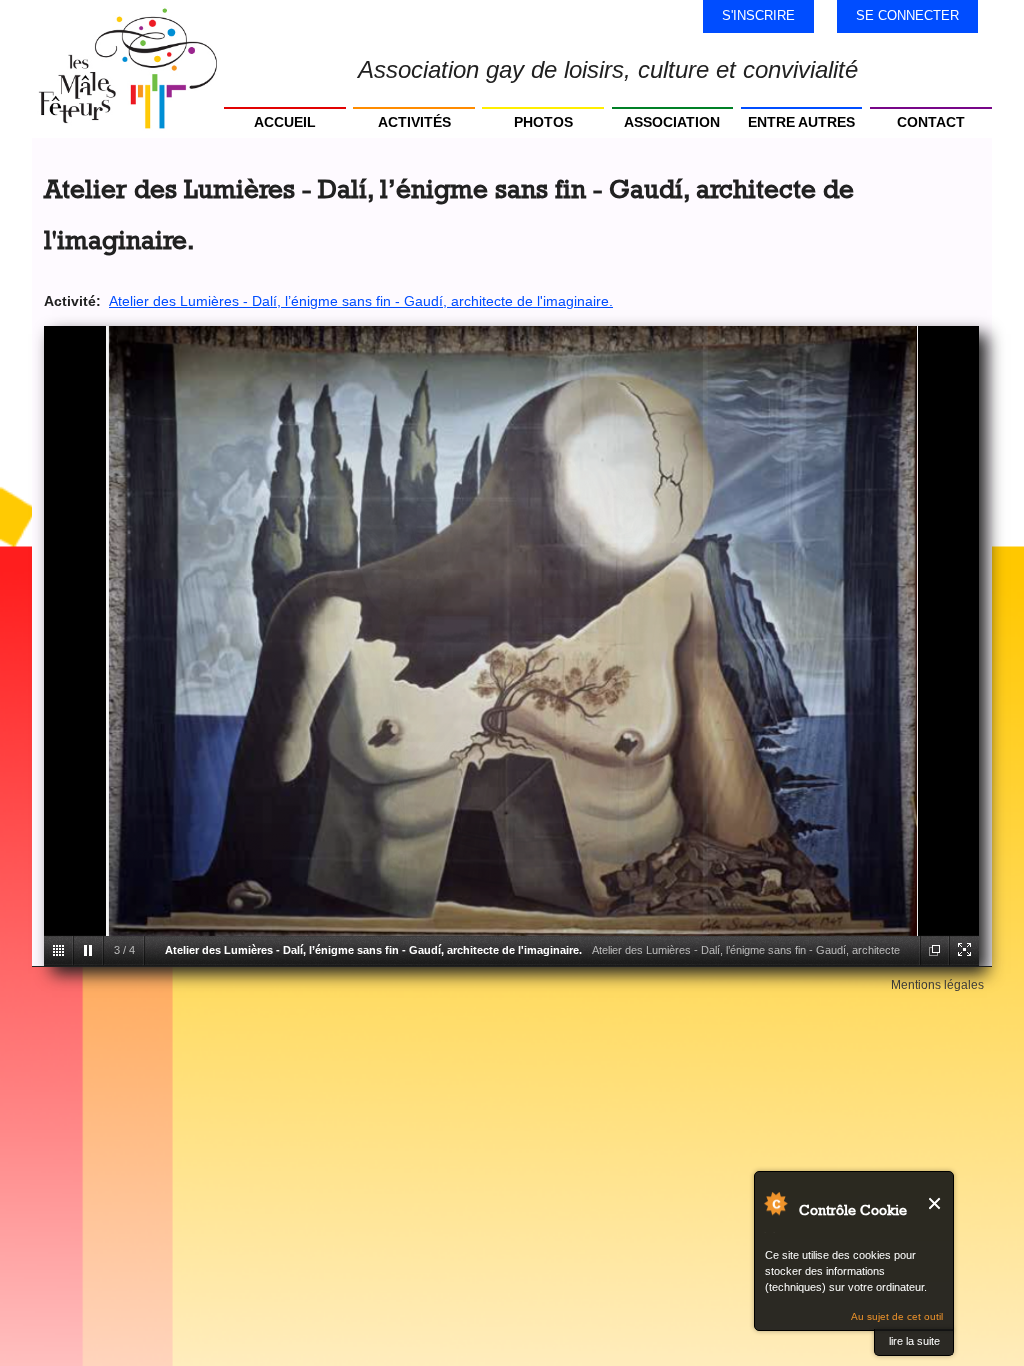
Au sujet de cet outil (897, 1316)
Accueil (285, 122)
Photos (543, 122)
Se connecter (907, 15)
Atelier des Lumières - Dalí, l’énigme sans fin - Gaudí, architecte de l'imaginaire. (361, 301)
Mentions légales (937, 985)
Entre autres (801, 122)
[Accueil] (128, 69)
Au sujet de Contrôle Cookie (775, 1203)
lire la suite (914, 1341)
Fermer (935, 1203)
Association (672, 122)
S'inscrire (758, 15)
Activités (414, 122)
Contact (931, 122)
